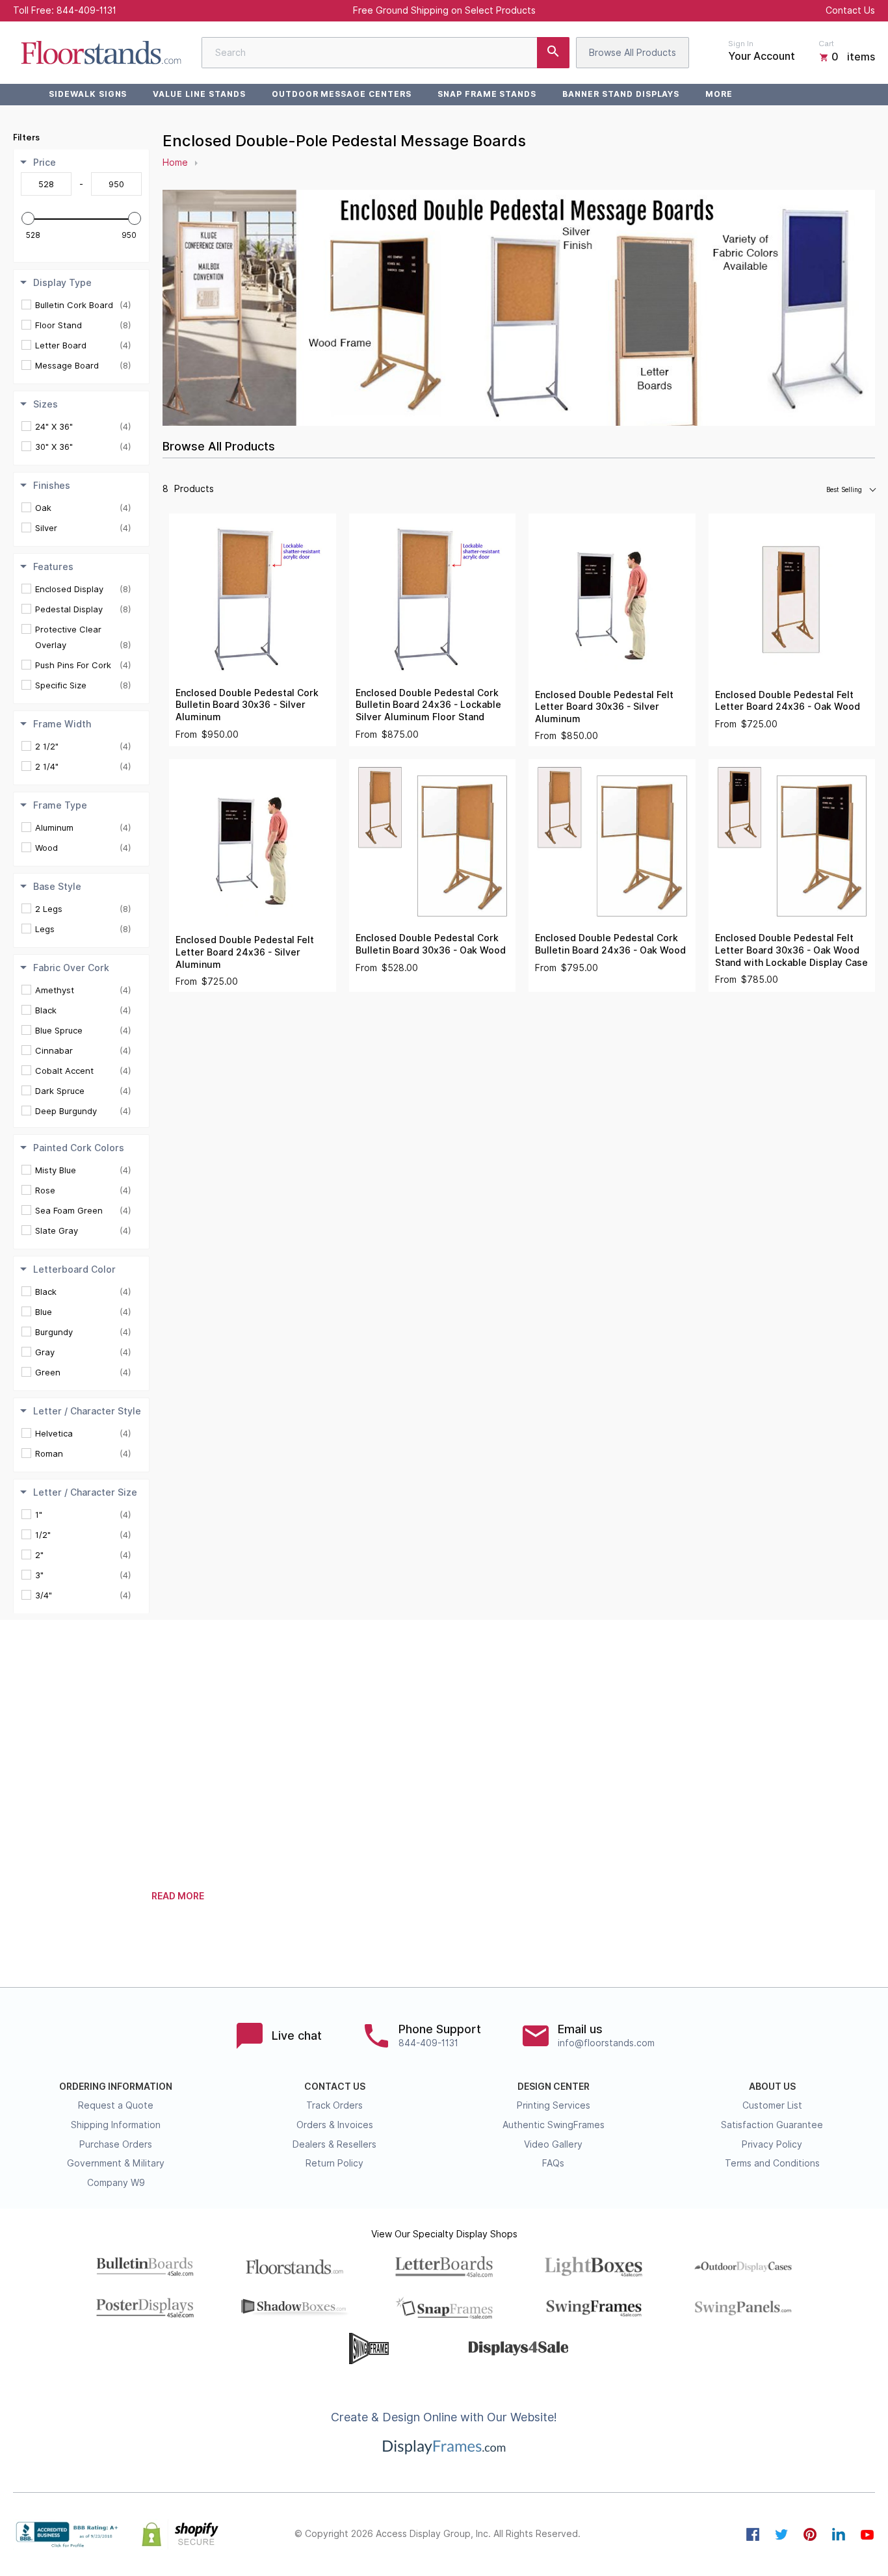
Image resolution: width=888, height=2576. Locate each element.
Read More (178, 1896)
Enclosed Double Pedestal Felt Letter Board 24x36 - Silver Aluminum (245, 952)
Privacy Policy (772, 2144)
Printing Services (554, 2105)
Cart (826, 44)
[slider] (28, 218)
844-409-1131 (86, 10)
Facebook (753, 2534)
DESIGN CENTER (554, 2087)
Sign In (741, 44)
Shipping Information (116, 2125)
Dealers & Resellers (334, 2144)
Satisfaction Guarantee (772, 2125)
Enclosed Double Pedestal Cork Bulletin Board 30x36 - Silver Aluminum (247, 705)
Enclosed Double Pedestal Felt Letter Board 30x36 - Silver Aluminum (604, 707)
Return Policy (334, 2163)
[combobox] (385, 53)
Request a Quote (116, 2105)
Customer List (772, 2105)
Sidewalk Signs (88, 94)
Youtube (867, 2534)
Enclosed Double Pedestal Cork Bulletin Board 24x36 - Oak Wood (610, 944)
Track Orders (334, 2105)
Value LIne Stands (199, 94)
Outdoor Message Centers (342, 94)
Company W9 (116, 2183)
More (719, 94)
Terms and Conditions (772, 2163)
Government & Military (116, 2163)
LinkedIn (839, 2534)
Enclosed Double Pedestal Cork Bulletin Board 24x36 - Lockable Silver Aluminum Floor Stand (428, 705)
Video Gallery (553, 2144)
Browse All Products (633, 53)
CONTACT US (335, 2087)
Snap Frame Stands (487, 94)
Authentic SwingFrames (554, 2125)
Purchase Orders (116, 2144)
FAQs (553, 2163)
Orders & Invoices (335, 2125)
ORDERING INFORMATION (116, 2087)
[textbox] (46, 184)
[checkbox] (83, 305)
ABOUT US (772, 2087)
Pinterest (810, 2534)
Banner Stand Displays (621, 94)
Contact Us (850, 10)
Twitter (781, 2534)
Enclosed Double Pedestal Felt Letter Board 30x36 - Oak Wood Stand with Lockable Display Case (791, 950)
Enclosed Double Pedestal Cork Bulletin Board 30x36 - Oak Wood (431, 944)
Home (175, 163)
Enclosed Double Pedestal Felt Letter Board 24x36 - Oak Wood (788, 701)
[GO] (553, 53)
